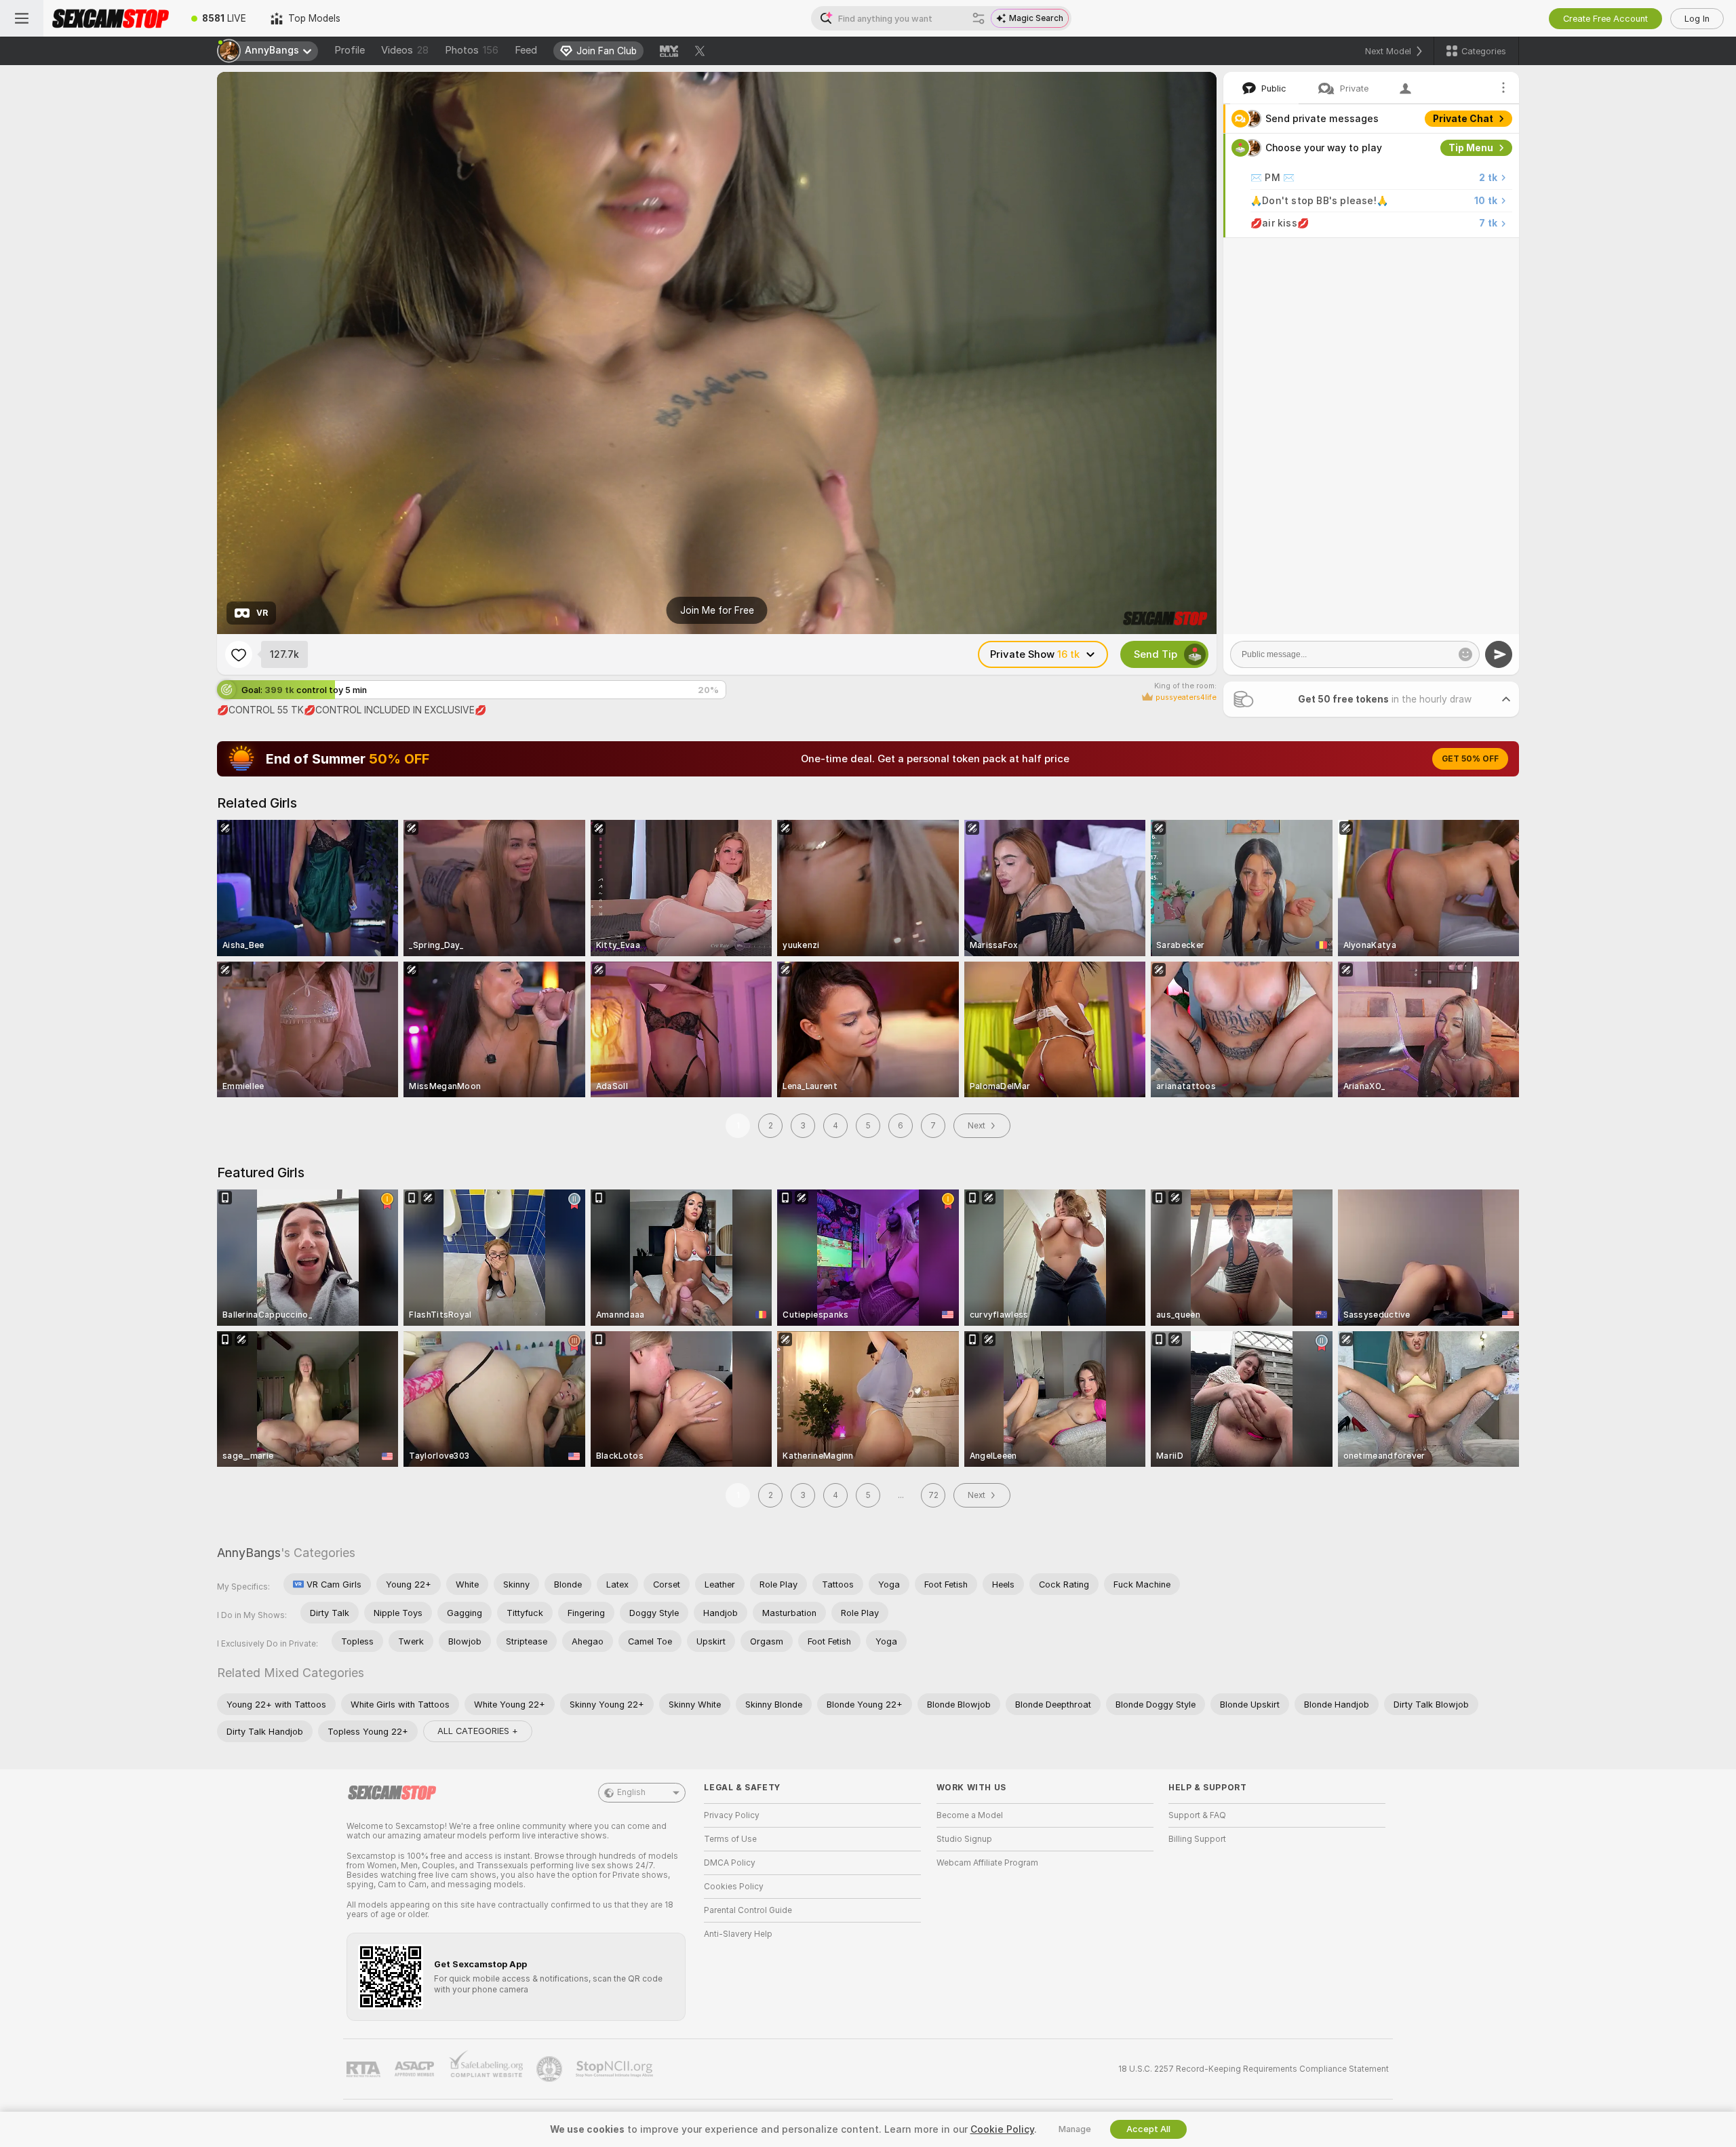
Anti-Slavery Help (738, 1934)
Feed (526, 50)
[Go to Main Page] (111, 18)
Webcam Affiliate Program (987, 1863)
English (631, 1792)
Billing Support (1197, 1839)
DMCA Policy (730, 1863)
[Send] (1499, 654)
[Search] (979, 18)
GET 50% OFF (1470, 759)
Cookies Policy (734, 1887)
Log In (1697, 19)
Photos (472, 50)
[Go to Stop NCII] (616, 2069)
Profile (350, 50)
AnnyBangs (249, 1553)
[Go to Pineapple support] (551, 2069)
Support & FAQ (1197, 1815)
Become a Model (970, 1815)
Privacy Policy (732, 1815)
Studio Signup (964, 1839)
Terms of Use (730, 1839)
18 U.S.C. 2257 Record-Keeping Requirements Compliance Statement (1254, 2069)
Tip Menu (1471, 148)
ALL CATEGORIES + (478, 1731)
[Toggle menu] (22, 18)
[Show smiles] (1465, 654)
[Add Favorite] (239, 654)
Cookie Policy (1002, 2129)
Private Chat (1463, 119)
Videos (405, 50)
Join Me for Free (717, 610)
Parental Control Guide (748, 1910)
